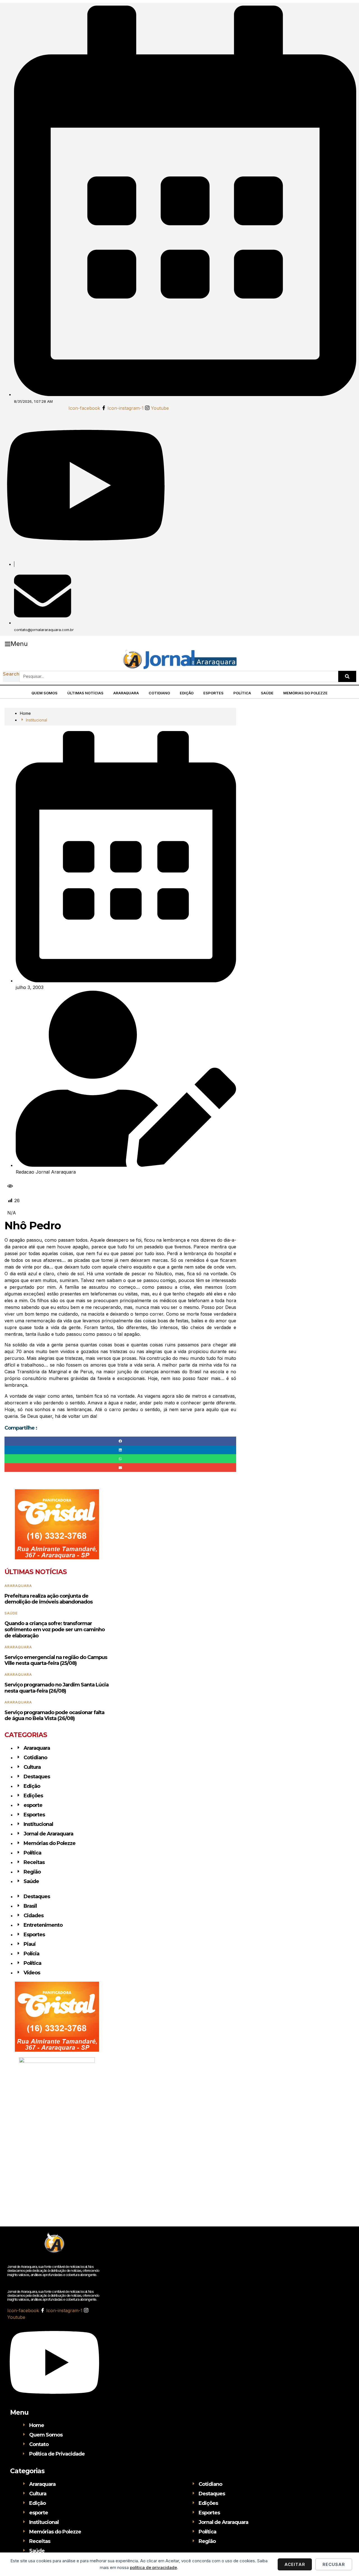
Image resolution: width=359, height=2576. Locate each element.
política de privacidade (153, 2567)
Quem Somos (44, 693)
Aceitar (295, 2564)
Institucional (36, 720)
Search (11, 674)
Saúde (267, 693)
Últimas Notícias (85, 693)
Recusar (334, 2564)
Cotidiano (159, 693)
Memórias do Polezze (305, 693)
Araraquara (126, 693)
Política (242, 693)
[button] (16, 644)
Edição (187, 693)
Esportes (213, 693)
